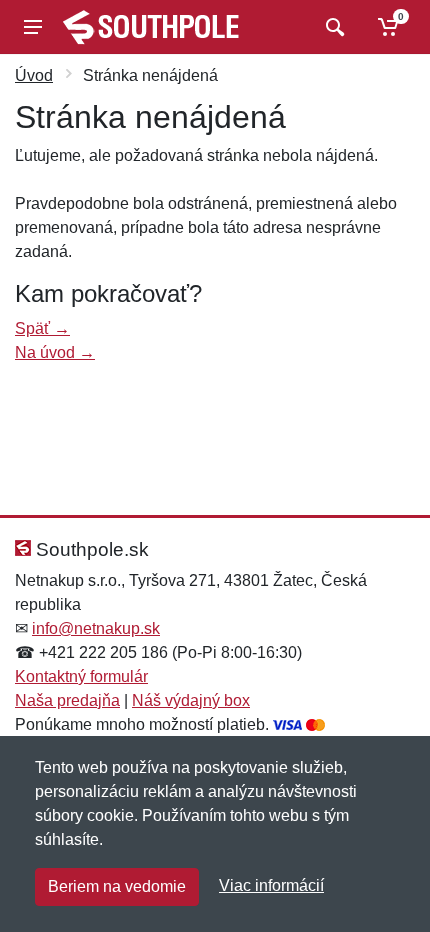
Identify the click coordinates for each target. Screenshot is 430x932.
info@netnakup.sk (96, 628)
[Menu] (33, 27)
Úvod (34, 75)
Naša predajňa (67, 700)
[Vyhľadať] (332, 27)
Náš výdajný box (191, 700)
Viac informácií (271, 885)
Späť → (42, 328)
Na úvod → (55, 352)
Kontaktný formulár (81, 676)
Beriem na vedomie (117, 886)
